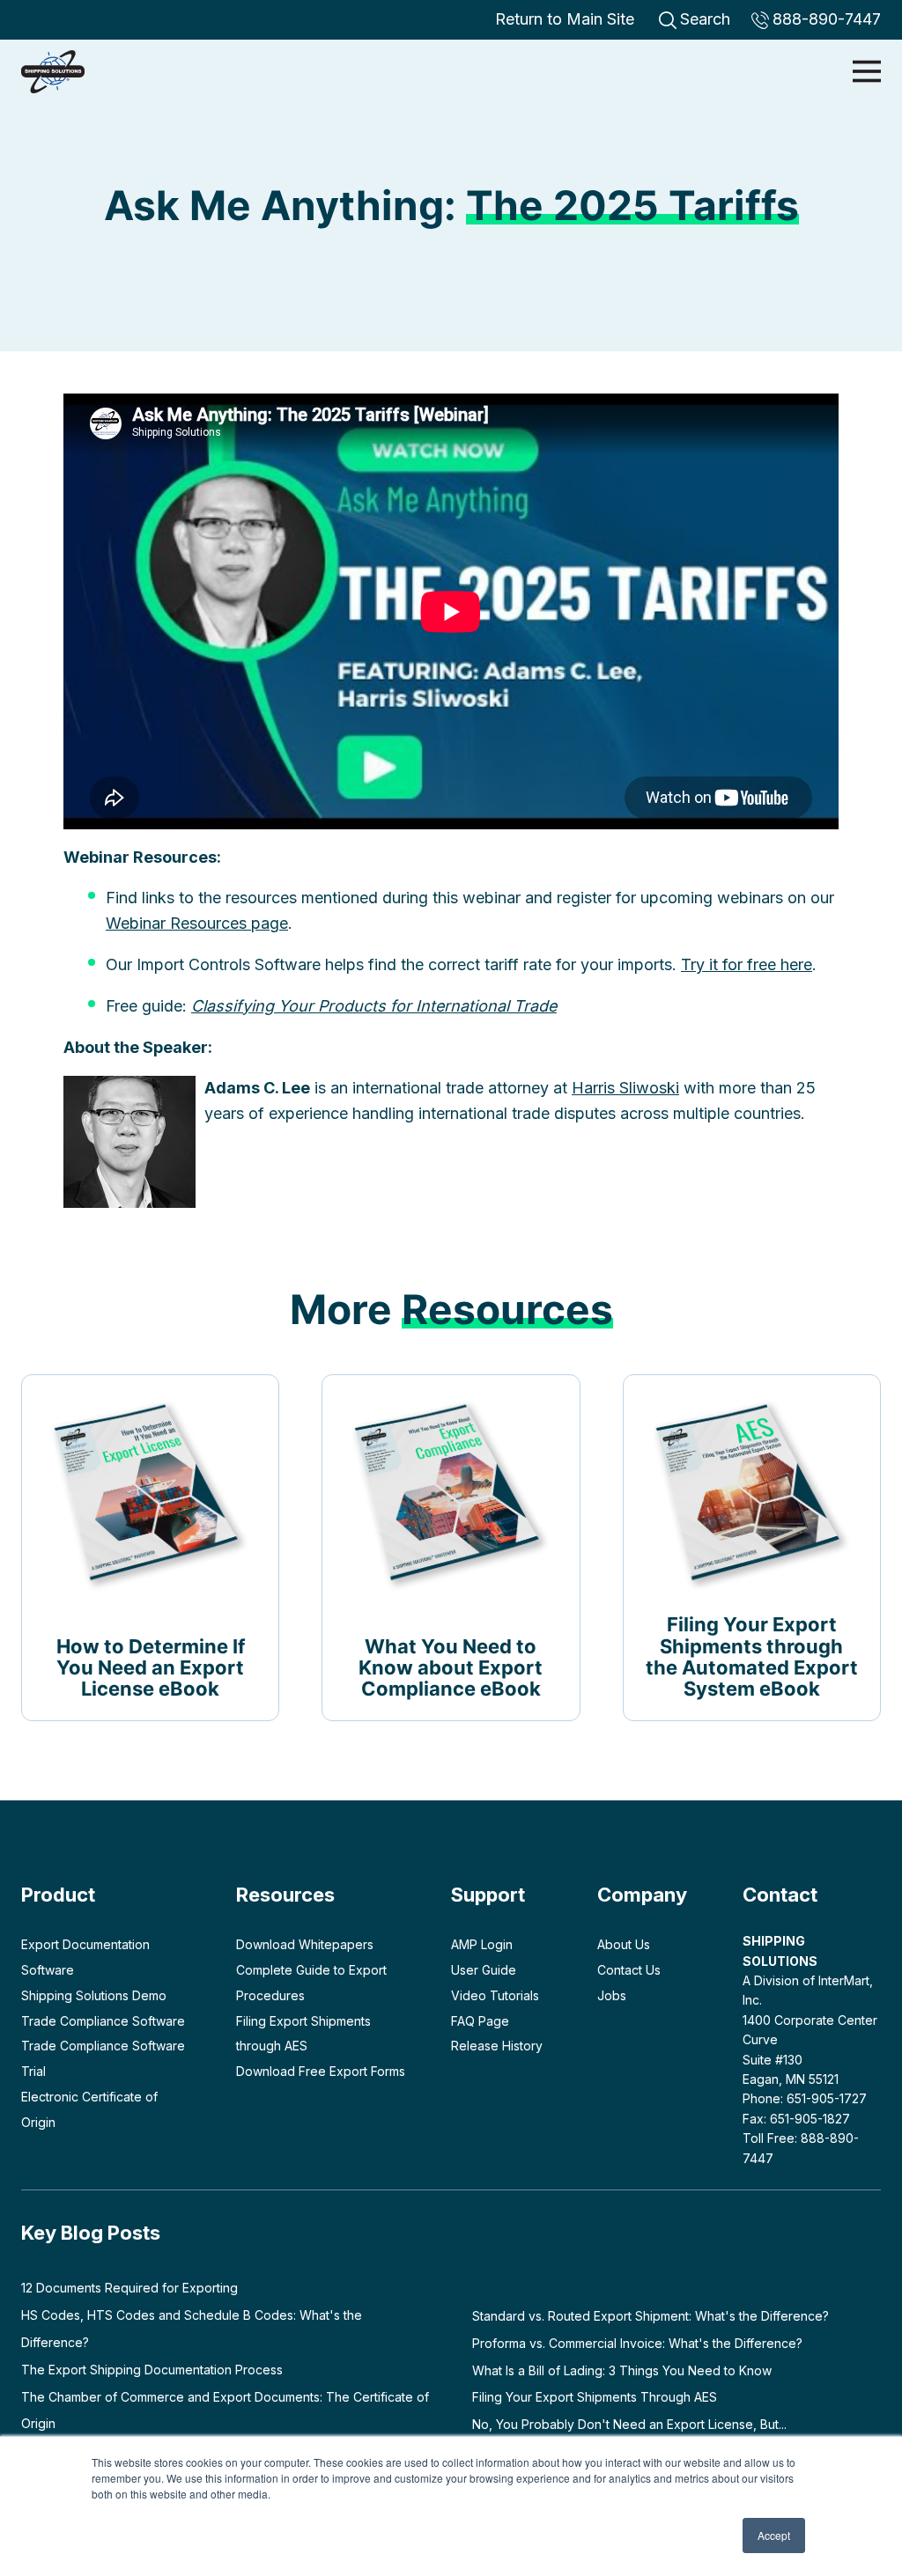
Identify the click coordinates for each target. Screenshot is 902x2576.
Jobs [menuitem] (612, 1995)
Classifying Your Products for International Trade (374, 1006)
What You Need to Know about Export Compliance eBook (451, 1667)
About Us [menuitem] (624, 1944)
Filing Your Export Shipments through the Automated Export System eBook (752, 1656)
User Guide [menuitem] (484, 1970)
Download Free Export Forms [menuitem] (321, 2071)
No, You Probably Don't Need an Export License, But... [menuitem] (629, 2424)
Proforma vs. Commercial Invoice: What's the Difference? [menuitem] (637, 2343)
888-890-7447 (827, 19)
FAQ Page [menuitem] (480, 2021)
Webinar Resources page (197, 923)
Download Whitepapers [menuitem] (305, 1944)
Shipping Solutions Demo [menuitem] (94, 1995)
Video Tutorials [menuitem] (495, 1995)
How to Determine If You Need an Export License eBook (151, 1667)
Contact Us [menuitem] (629, 1970)
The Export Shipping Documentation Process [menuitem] (152, 2370)
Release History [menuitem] (497, 2046)
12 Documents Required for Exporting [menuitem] (129, 2288)
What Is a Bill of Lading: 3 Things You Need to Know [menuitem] (622, 2370)
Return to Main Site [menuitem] (565, 19)
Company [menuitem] (642, 1895)
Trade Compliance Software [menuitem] (103, 2021)
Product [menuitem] (58, 1895)
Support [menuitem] (488, 1895)
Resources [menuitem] (285, 1895)
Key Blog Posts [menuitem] (91, 2233)
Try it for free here (747, 964)
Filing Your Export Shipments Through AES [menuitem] (595, 2397)
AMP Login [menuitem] (482, 1944)
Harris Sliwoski (625, 1088)
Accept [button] (774, 2535)
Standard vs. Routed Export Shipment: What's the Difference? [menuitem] (651, 2316)
